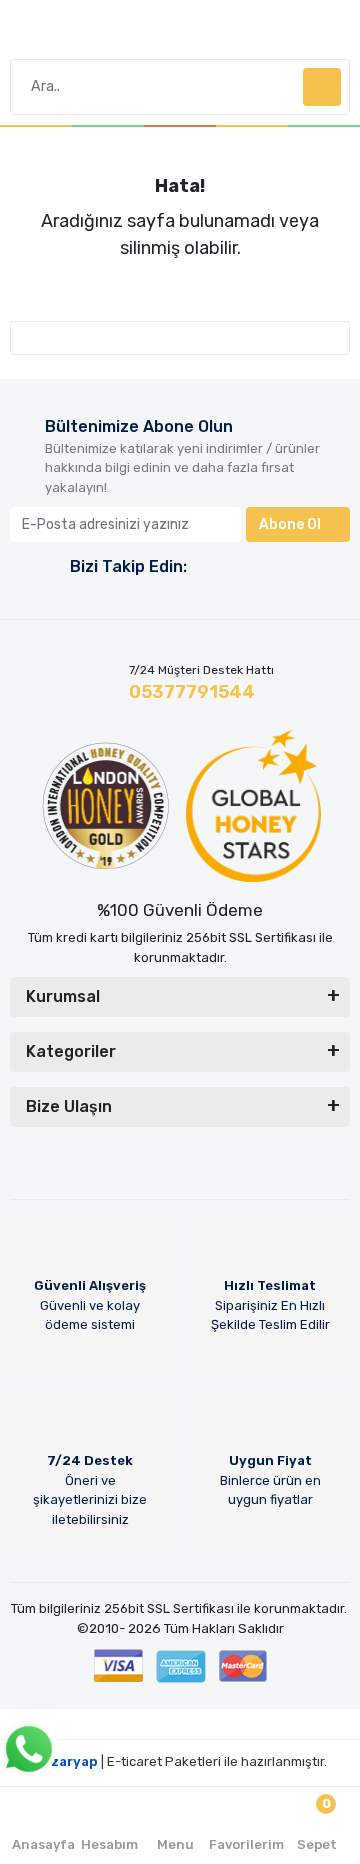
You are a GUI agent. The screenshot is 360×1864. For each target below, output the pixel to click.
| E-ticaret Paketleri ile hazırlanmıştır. (180, 1761)
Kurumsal (63, 996)
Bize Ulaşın (69, 1106)
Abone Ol (290, 524)
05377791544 (192, 692)
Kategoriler (71, 1051)
